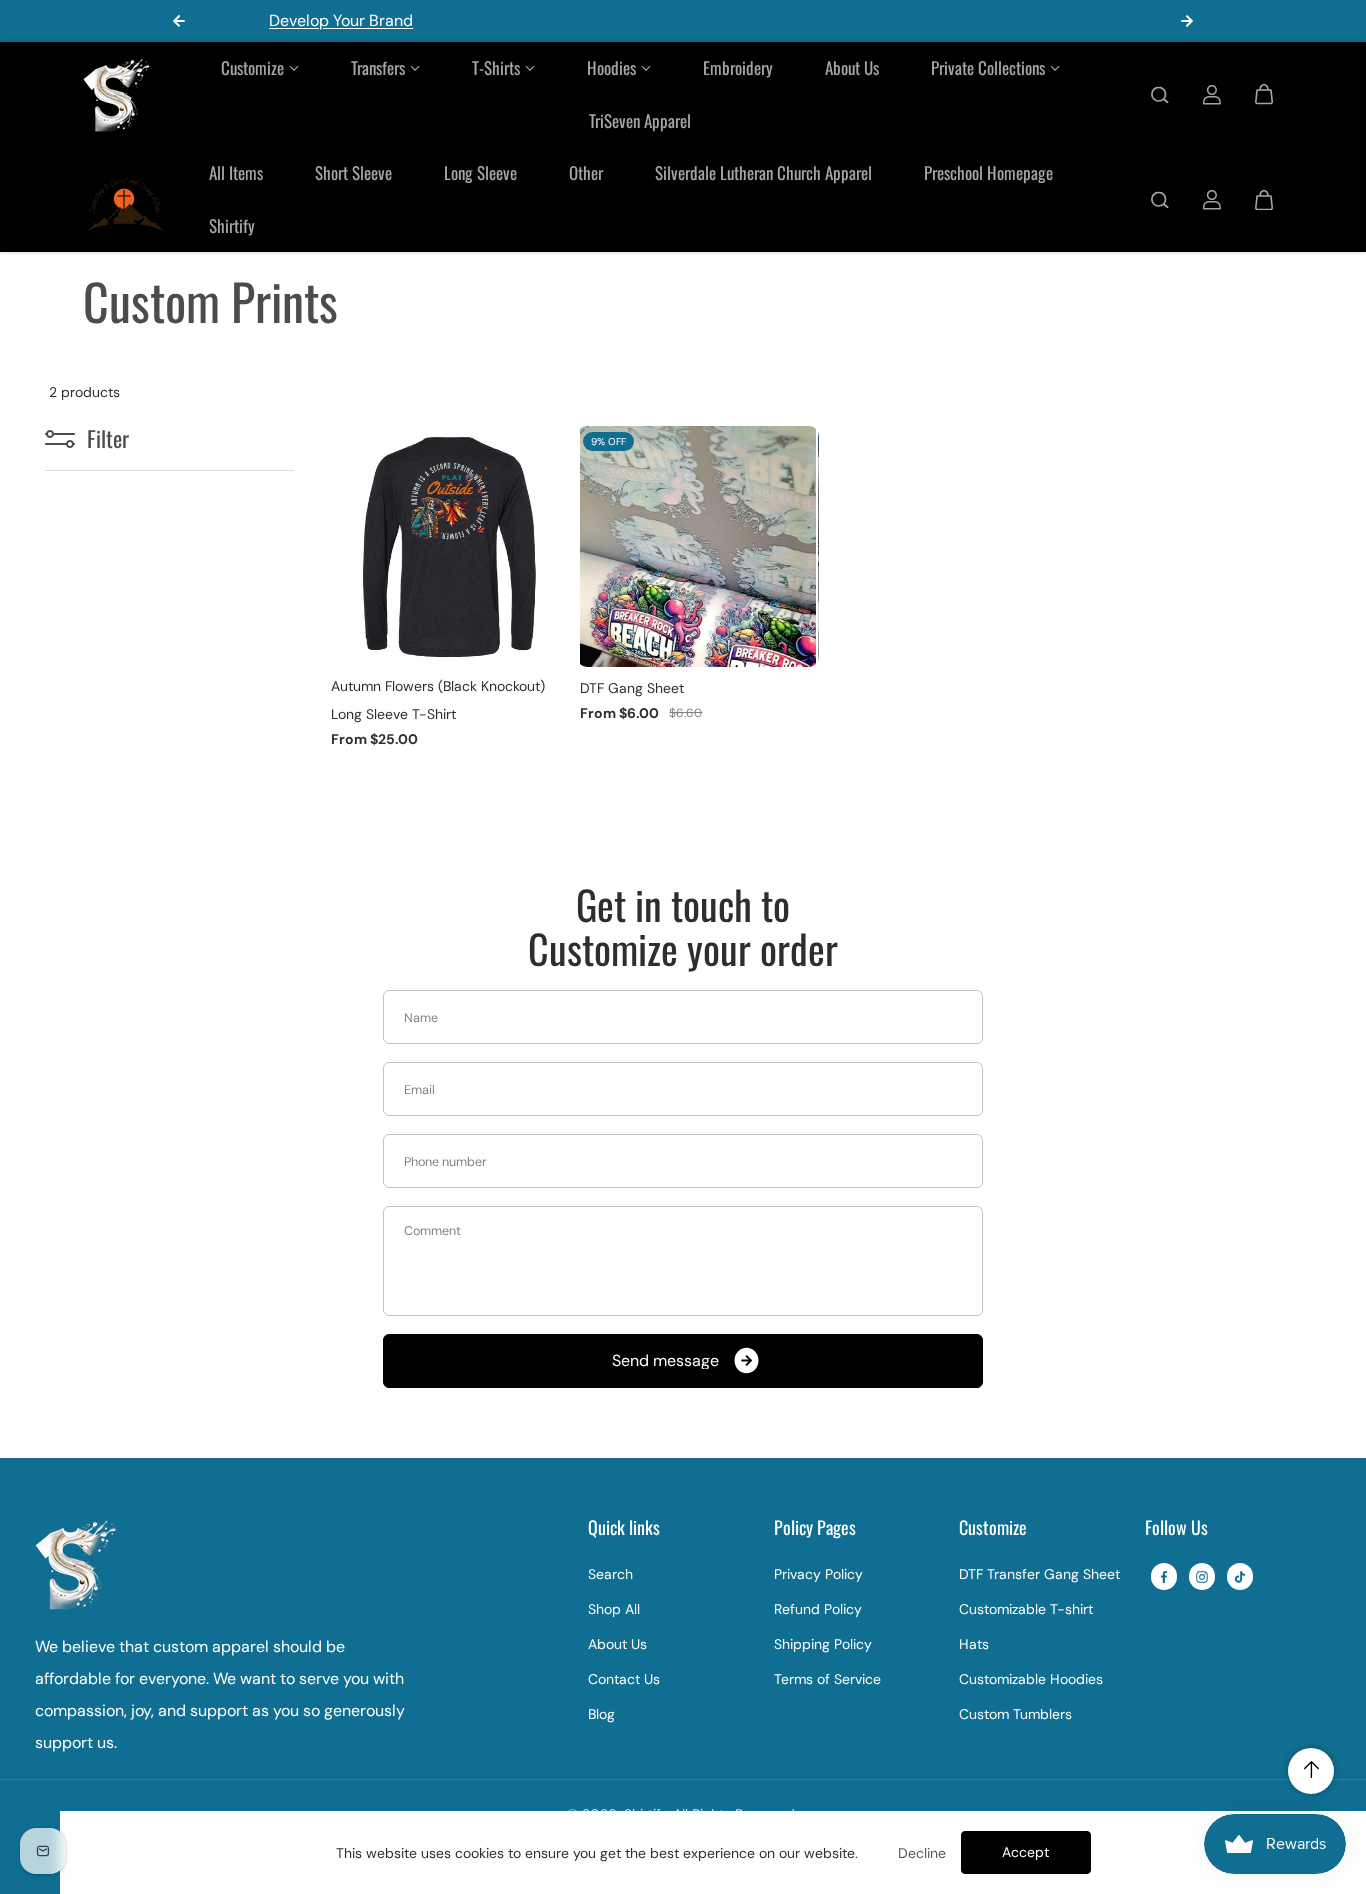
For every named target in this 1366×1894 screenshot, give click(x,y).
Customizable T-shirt (1026, 1609)
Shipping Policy (823, 1644)
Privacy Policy (818, 1574)
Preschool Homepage (988, 172)
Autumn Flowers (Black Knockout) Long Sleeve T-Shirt (438, 700)
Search (610, 1574)
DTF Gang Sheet (632, 688)
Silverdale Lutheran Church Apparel (763, 172)
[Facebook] (1164, 1577)
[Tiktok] (1240, 1577)
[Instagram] (1202, 1577)
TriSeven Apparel (640, 120)
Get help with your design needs (738, 20)
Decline (922, 1853)
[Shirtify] (118, 94)
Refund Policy (818, 1609)
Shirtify (232, 225)
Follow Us (1176, 1529)
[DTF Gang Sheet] (697, 546)
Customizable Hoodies (1031, 1679)
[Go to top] (1311, 1771)
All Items (236, 172)
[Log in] (1212, 95)
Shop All (614, 1609)
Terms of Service (827, 1679)
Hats (974, 1644)
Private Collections (988, 67)
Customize (252, 67)
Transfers (378, 67)
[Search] (1160, 95)
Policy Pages (815, 1529)
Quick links (624, 1529)
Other (586, 172)
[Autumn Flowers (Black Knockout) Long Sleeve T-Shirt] (448, 546)
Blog (601, 1714)
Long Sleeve (480, 172)
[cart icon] (1264, 95)
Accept (1025, 1852)
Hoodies (611, 67)
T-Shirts (496, 67)
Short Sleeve (353, 172)
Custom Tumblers (1015, 1714)
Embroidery (738, 67)
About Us (852, 67)
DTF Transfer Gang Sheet (1039, 1574)
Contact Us (624, 1679)
